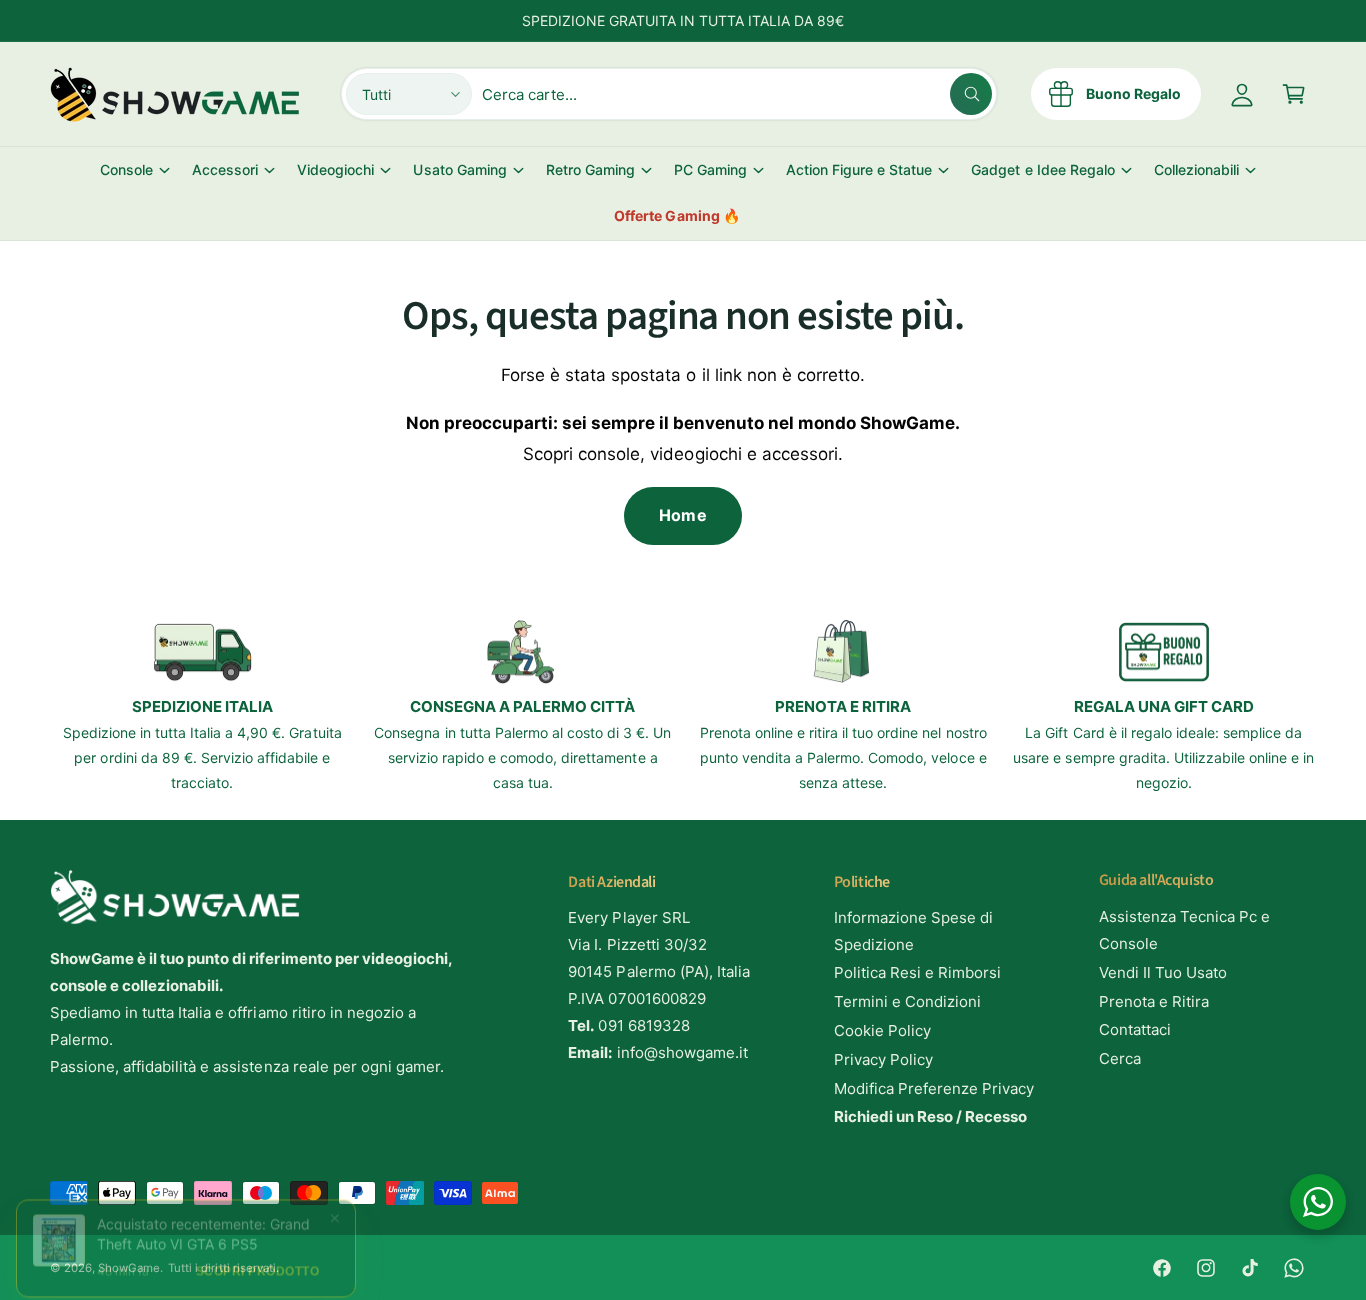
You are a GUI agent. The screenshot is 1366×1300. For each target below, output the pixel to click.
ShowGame (129, 1268)
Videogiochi (335, 169)
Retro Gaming (590, 169)
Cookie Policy (882, 1030)
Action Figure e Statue (859, 169)
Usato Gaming (459, 169)
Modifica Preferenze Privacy (934, 1088)
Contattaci (1135, 1029)
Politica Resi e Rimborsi (917, 972)
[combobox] (737, 94)
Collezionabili (1196, 169)
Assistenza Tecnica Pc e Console (1184, 930)
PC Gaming (710, 169)
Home (682, 515)
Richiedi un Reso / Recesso (930, 1116)
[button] (1294, 94)
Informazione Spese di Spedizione (913, 931)
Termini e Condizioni (907, 1001)
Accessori (225, 169)
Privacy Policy (883, 1059)
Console (126, 169)
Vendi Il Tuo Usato (1163, 972)
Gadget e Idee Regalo (1042, 169)
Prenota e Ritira (1154, 1001)
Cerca (1120, 1058)
